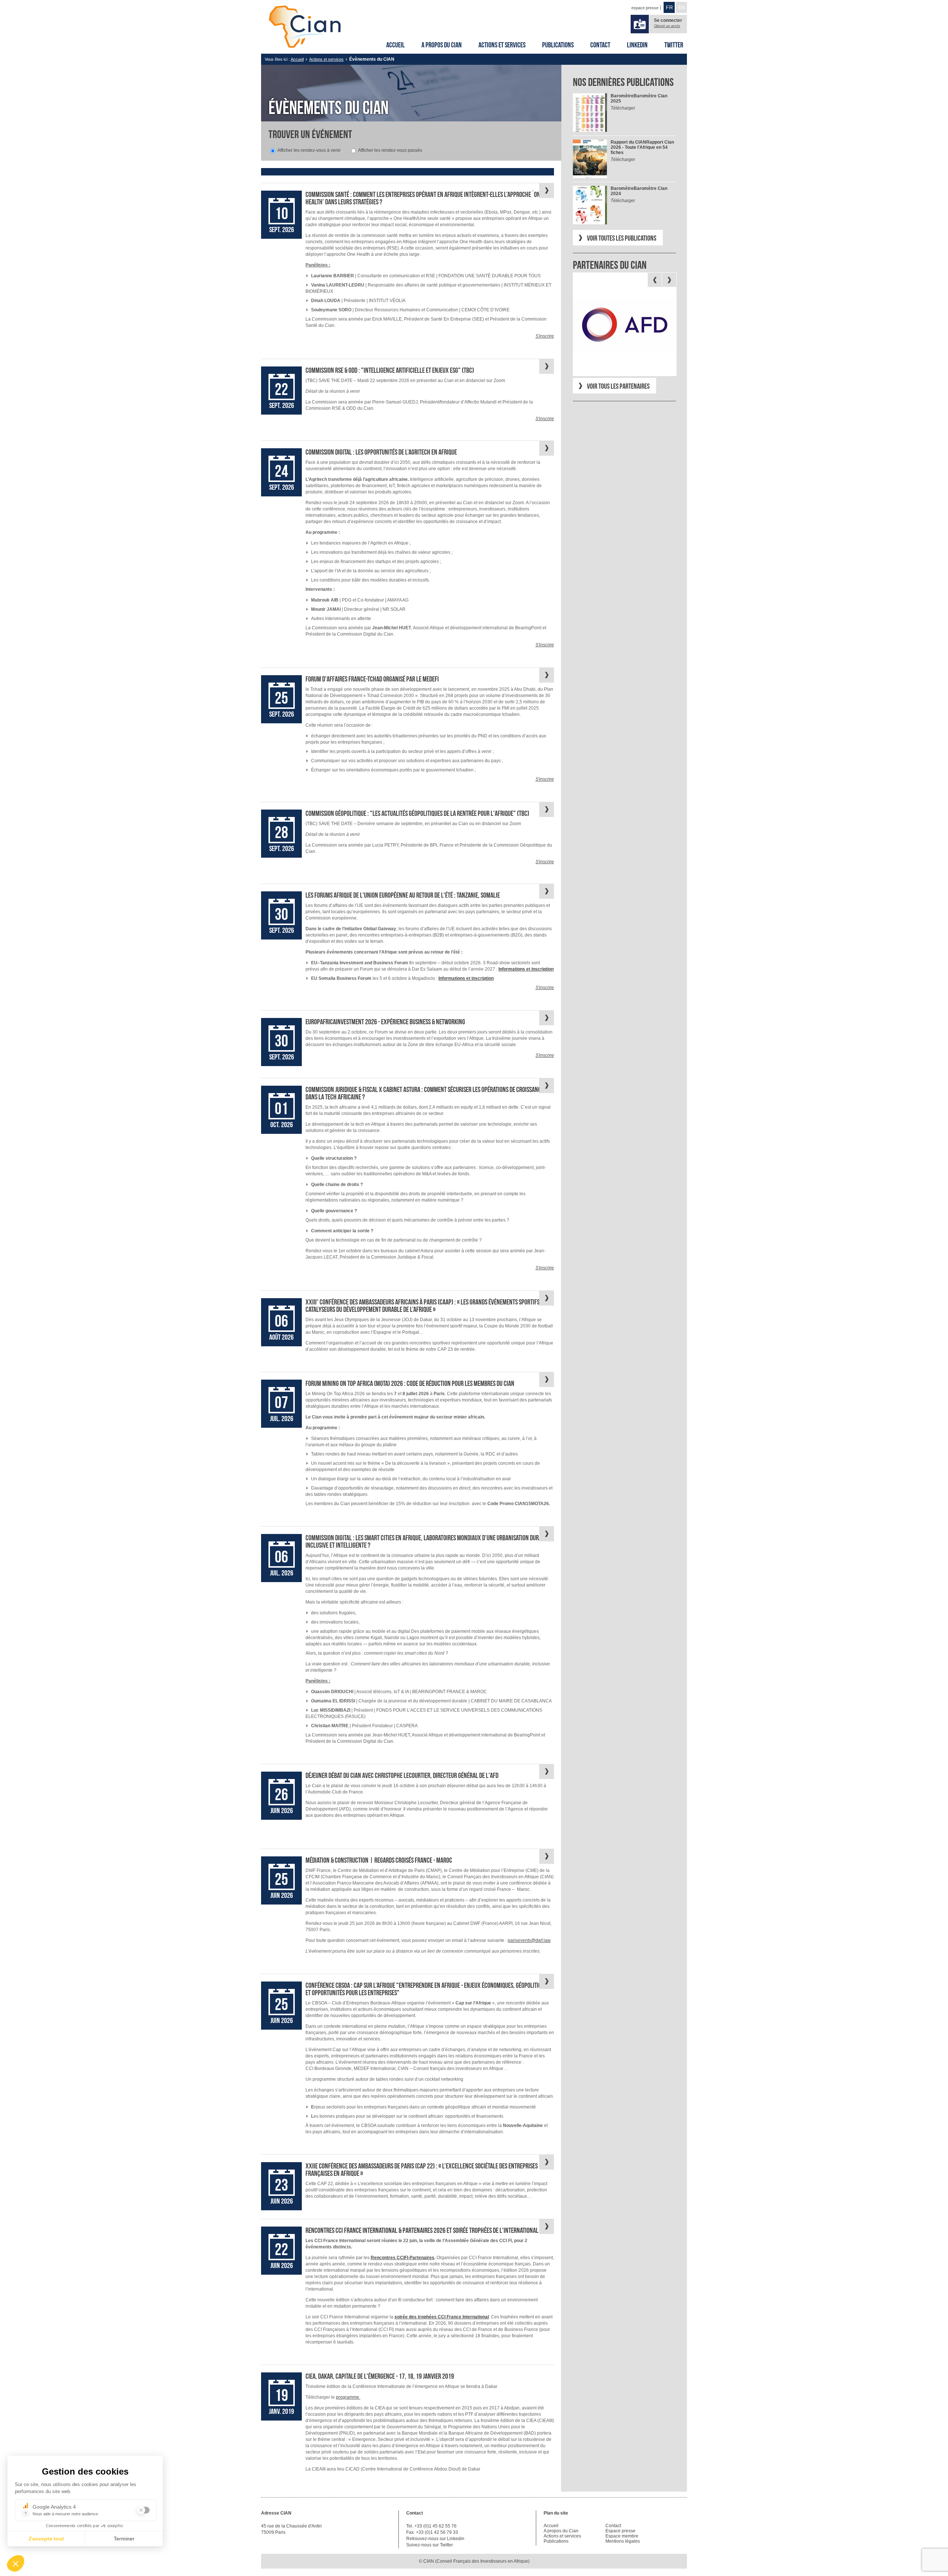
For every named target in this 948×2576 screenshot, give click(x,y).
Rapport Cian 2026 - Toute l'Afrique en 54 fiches (642, 147)
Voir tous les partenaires (618, 386)
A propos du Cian (442, 45)
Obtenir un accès (667, 26)
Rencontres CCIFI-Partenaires (403, 2258)
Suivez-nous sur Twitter (430, 2545)
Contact (600, 45)
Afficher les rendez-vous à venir (309, 150)
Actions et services (502, 45)
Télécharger (623, 108)
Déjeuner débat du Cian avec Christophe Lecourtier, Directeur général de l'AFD (402, 1775)
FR (669, 7)
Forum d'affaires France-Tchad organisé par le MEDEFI (372, 679)
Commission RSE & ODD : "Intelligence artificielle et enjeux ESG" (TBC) (390, 370)
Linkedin (637, 45)
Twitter (674, 45)
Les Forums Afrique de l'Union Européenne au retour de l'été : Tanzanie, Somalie (403, 895)
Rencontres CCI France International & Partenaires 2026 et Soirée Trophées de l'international (422, 2230)
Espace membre (622, 2536)
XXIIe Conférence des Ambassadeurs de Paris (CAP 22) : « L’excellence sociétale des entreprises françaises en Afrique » (422, 2170)
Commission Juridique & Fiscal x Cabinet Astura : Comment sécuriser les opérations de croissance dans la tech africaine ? (425, 1093)
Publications (558, 45)
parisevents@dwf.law (529, 1940)
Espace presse (620, 2531)
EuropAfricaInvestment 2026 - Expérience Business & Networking (385, 1022)
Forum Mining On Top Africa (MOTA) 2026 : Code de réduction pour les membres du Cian (410, 1383)
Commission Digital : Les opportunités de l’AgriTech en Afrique (381, 452)
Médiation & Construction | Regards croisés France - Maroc (379, 1860)
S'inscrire (545, 336)
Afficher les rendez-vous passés (390, 150)
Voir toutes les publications (622, 238)
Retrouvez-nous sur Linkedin (435, 2539)
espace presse (645, 8)
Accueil (395, 45)
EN (682, 7)
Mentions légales (623, 2541)
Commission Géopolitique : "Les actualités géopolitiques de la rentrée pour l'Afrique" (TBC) (417, 813)
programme (348, 2397)
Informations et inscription (466, 978)
